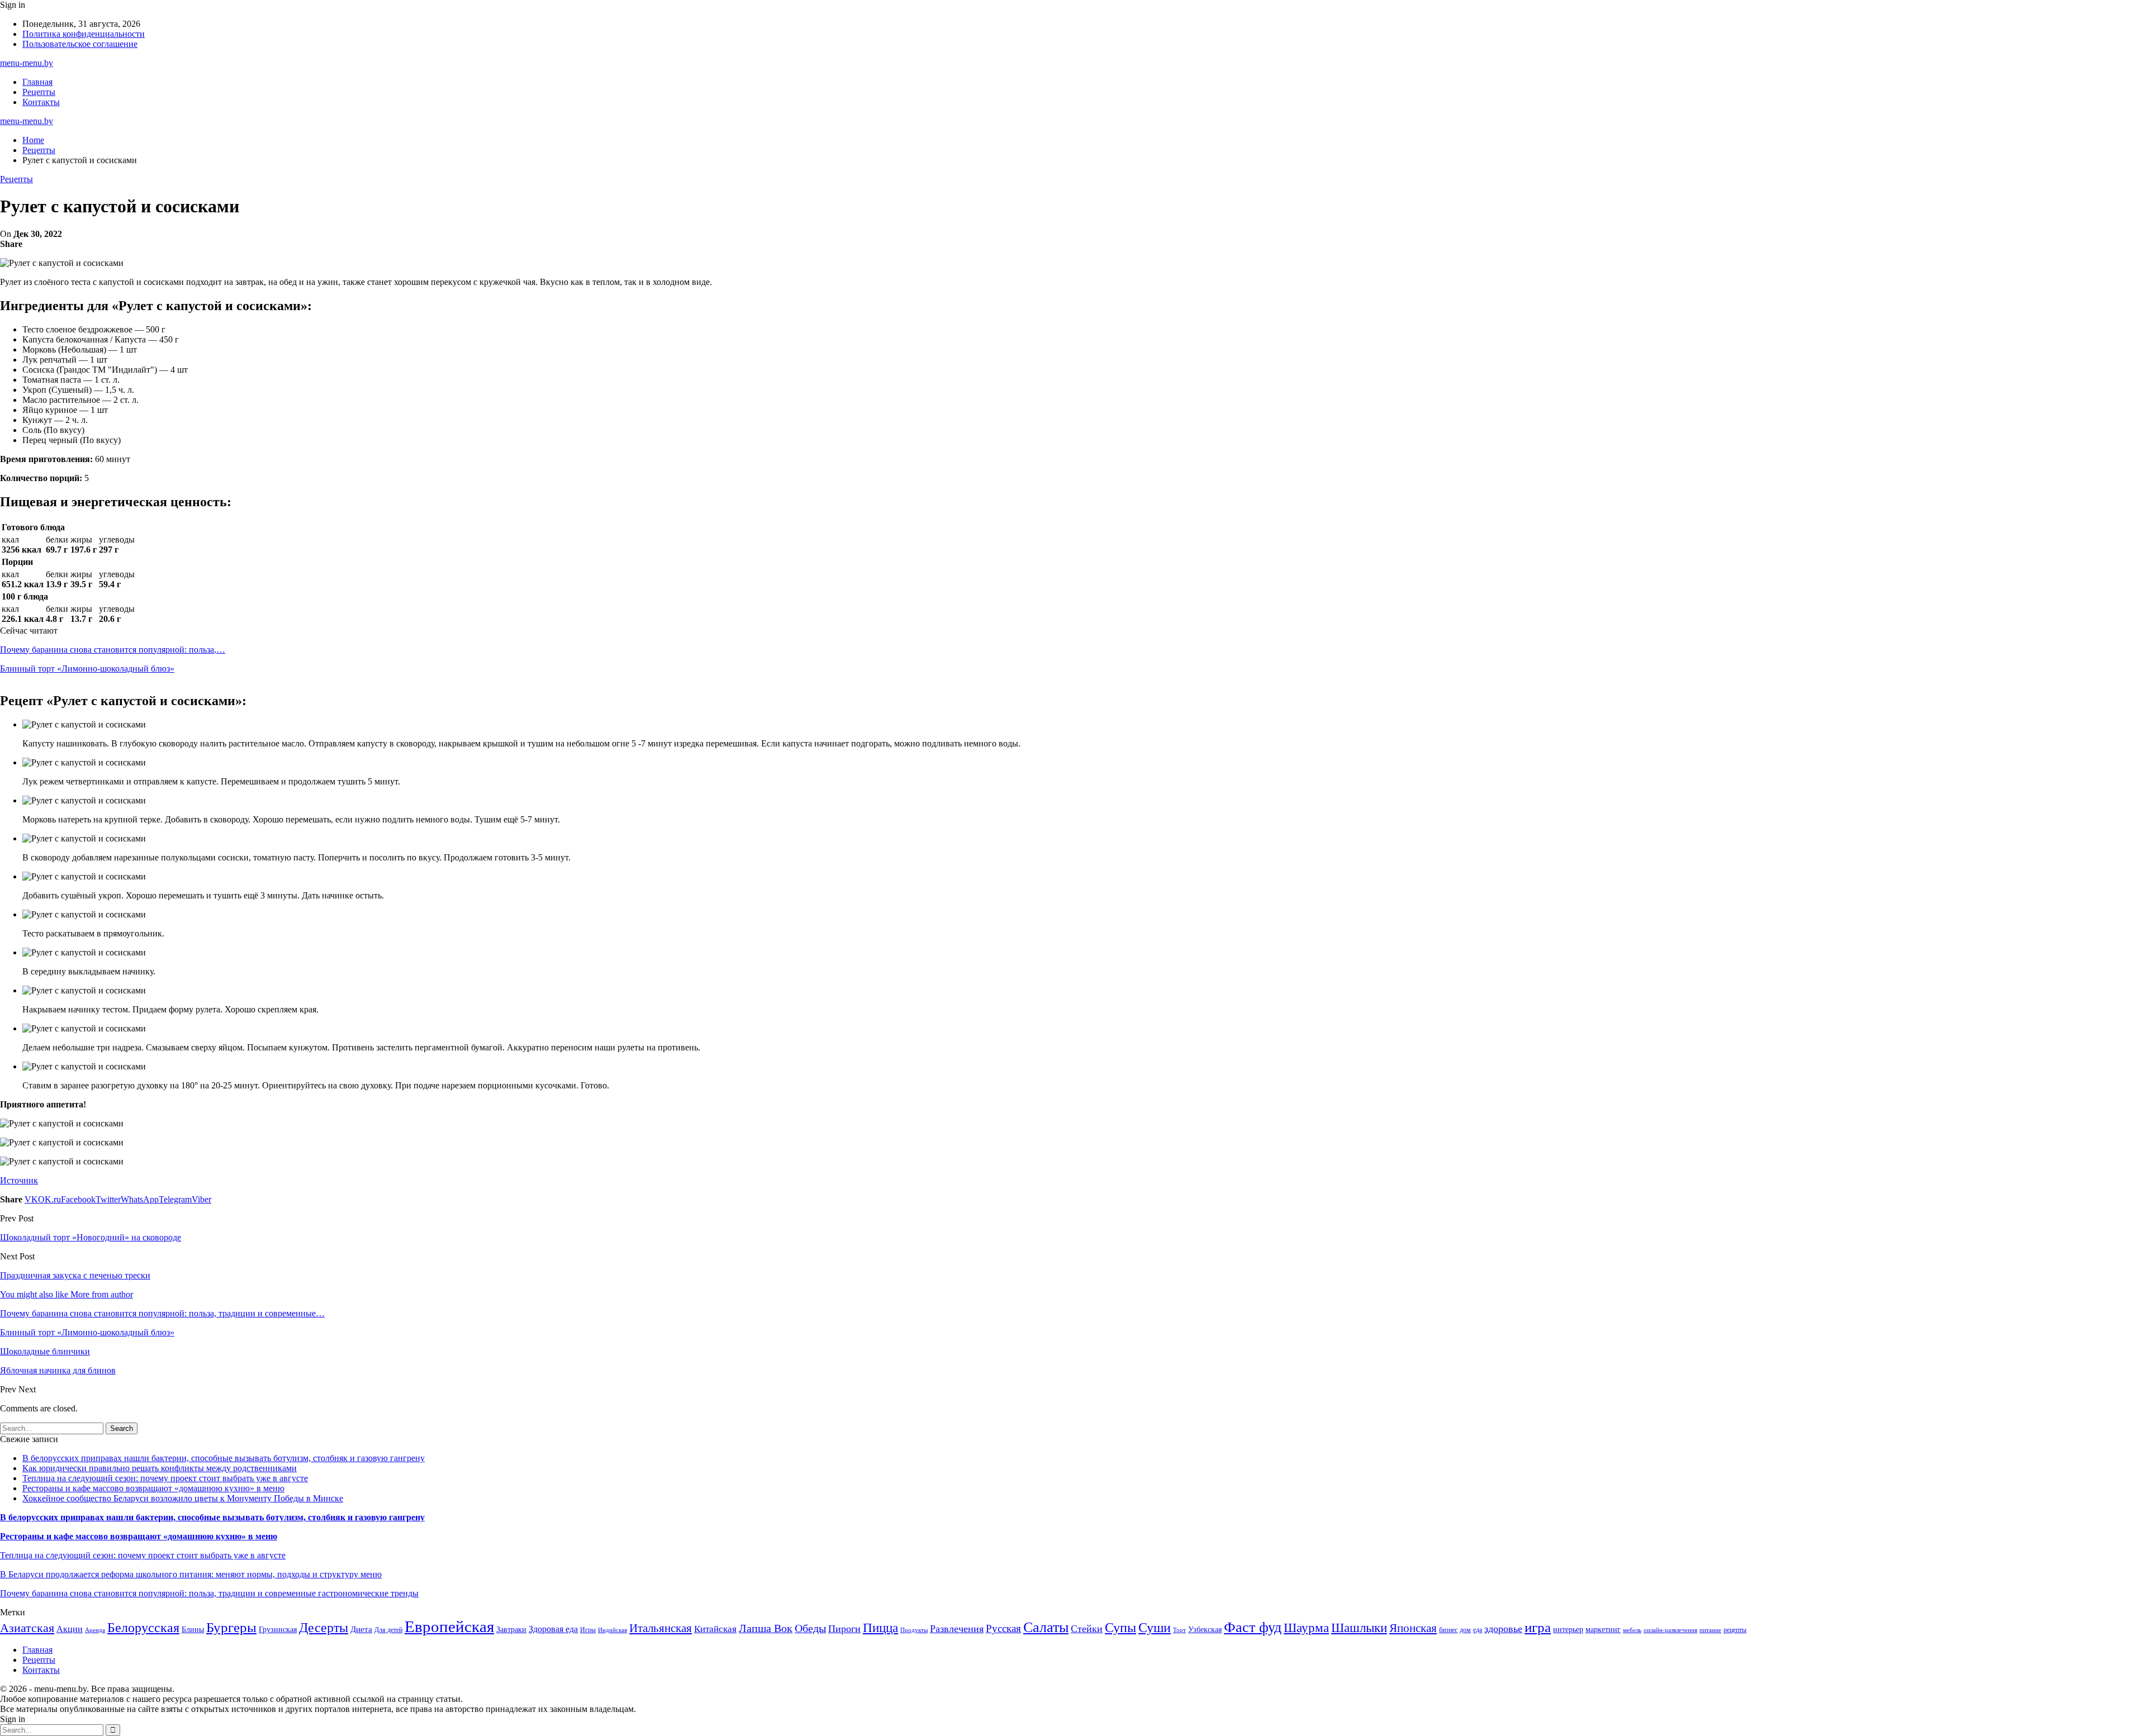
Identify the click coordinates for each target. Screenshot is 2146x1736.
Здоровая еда (553, 1629)
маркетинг (1603, 1630)
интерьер (1568, 1630)
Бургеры (231, 1627)
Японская (1413, 1628)
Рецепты (39, 92)
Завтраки (511, 1630)
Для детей (388, 1630)
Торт (1179, 1630)
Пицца (880, 1628)
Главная (37, 82)
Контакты (41, 102)
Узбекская (1205, 1630)
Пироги (844, 1629)
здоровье (1503, 1629)
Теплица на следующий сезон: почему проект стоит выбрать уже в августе (165, 1478)
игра (1538, 1627)
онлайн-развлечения (1670, 1630)
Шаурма (1306, 1628)
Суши (1155, 1627)
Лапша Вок (766, 1628)
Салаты (1046, 1627)
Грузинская (278, 1630)
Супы (1121, 1627)
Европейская (449, 1626)
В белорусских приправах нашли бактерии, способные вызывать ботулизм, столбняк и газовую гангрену (224, 1458)
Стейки (1087, 1629)
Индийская (613, 1630)
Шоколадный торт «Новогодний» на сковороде (91, 1237)
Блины (193, 1630)
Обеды (810, 1628)
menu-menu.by (27, 63)
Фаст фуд (1253, 1627)
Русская (1003, 1628)
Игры (588, 1630)
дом (1465, 1630)
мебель (1632, 1630)
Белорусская (143, 1627)
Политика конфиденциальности (84, 34)
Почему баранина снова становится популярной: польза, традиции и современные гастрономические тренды (209, 1593)
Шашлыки (1359, 1628)
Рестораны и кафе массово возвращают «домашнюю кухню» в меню (153, 1488)
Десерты (324, 1628)
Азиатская (27, 1628)
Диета (361, 1629)
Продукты (914, 1630)
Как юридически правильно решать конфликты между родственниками (160, 1468)
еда (1478, 1630)
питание (1710, 1630)
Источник (19, 1180)
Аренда (95, 1630)
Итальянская (661, 1628)
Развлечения (957, 1629)
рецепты (1735, 1630)
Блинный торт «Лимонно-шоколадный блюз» (87, 669)
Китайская (715, 1629)
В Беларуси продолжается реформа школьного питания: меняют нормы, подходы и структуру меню (191, 1574)
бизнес (1448, 1630)
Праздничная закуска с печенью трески (75, 1275)
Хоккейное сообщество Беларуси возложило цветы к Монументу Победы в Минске (183, 1498)
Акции (70, 1629)
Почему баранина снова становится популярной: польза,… (113, 650)
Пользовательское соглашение (80, 44)
